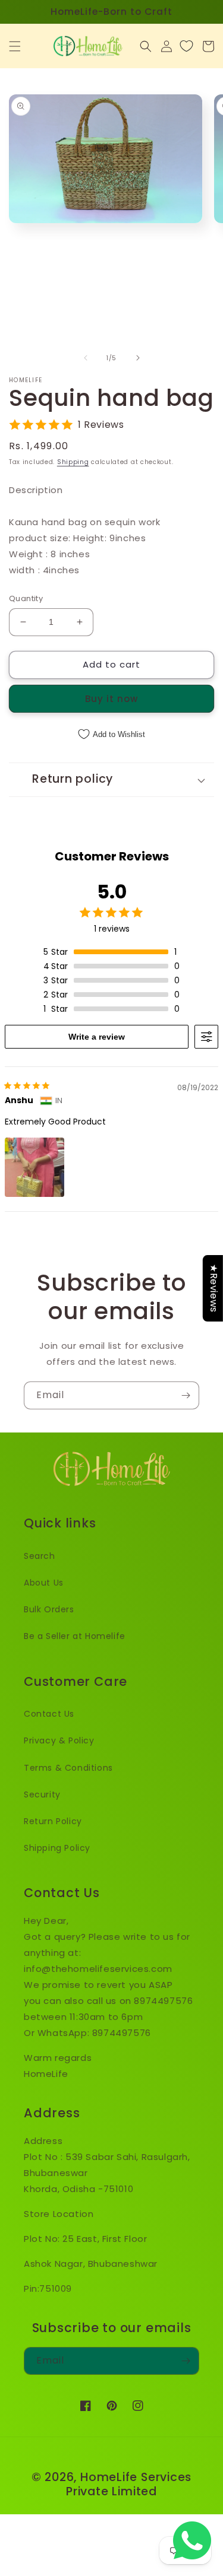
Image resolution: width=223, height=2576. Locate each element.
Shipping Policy (57, 1848)
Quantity (26, 598)
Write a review (97, 1037)
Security (42, 1794)
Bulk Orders (49, 1609)
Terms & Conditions (68, 1768)
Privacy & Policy (59, 1740)
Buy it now (111, 699)
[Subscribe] (186, 1395)
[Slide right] (138, 358)
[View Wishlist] (186, 46)
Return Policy (53, 1821)
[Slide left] (86, 358)
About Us (44, 1583)
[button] (15, 46)
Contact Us (49, 1714)
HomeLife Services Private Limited (129, 2484)
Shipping (73, 462)
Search (40, 1556)
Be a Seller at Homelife (75, 1636)
